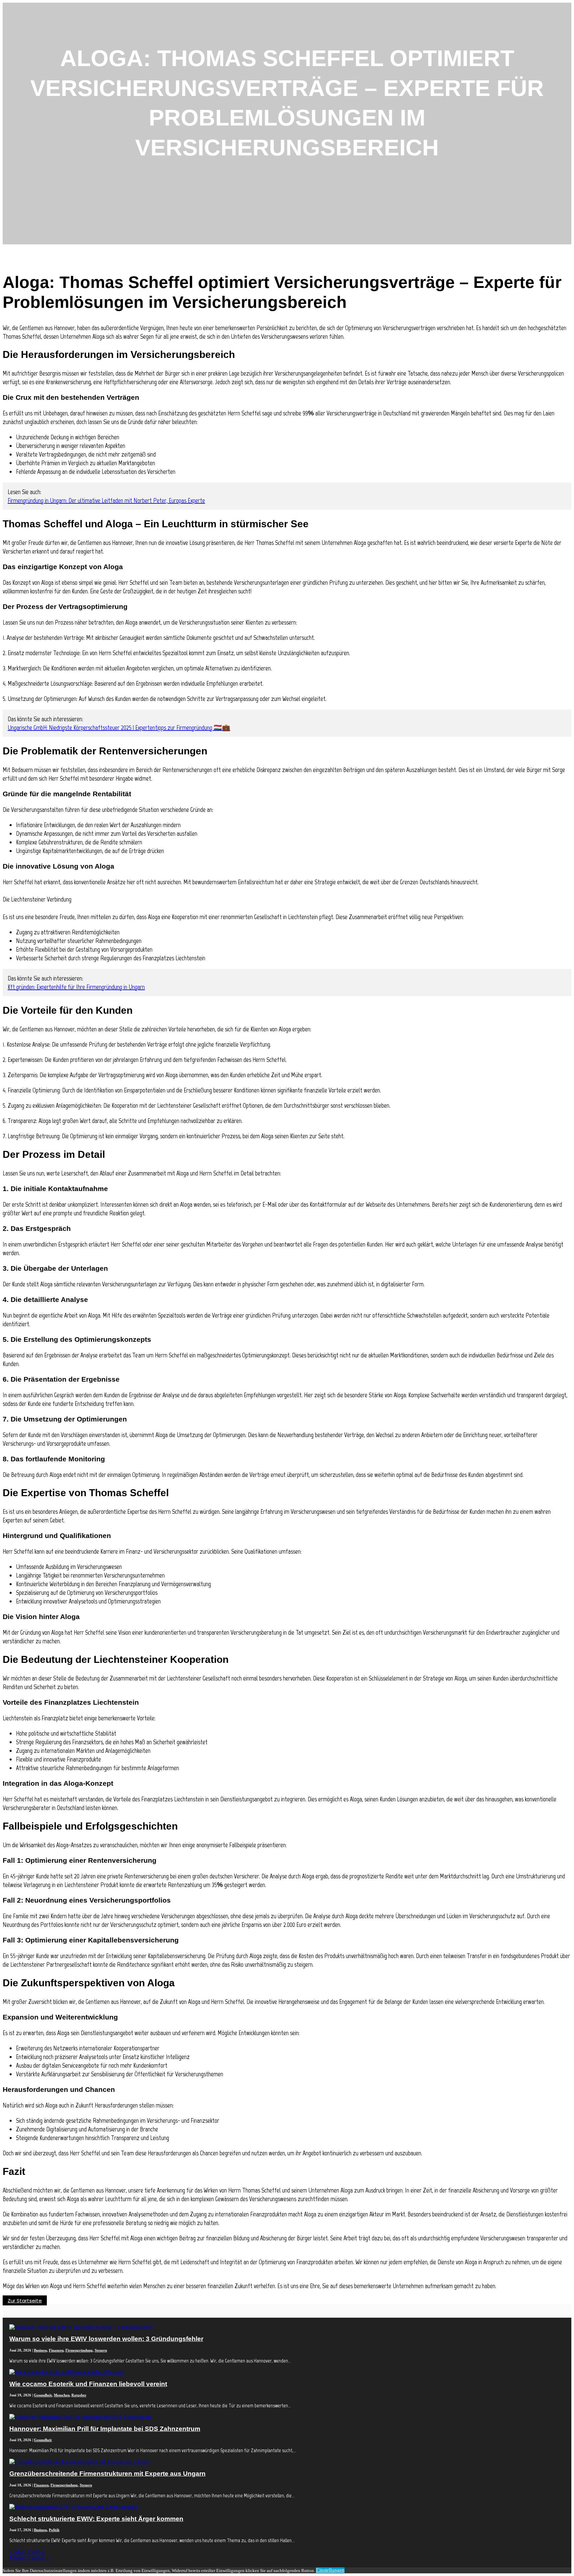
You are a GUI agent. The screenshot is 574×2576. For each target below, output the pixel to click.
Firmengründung (79, 2350)
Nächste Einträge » (29, 2558)
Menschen (62, 2395)
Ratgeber (79, 2395)
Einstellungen (330, 2570)
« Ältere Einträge (27, 2552)
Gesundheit (43, 2395)
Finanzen (56, 2350)
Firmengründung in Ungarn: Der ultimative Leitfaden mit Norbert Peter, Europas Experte (106, 500)
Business (40, 2350)
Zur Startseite (25, 2301)
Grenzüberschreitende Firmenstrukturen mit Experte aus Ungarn (107, 2474)
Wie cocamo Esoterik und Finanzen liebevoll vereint (88, 2384)
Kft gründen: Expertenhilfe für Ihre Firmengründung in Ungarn (76, 987)
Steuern (101, 2350)
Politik (54, 2530)
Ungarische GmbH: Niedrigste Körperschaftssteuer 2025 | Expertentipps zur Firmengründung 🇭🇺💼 (119, 728)
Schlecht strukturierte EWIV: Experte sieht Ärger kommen (96, 2519)
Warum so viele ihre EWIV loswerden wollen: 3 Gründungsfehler (106, 2339)
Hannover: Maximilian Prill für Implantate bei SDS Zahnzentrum (105, 2429)
